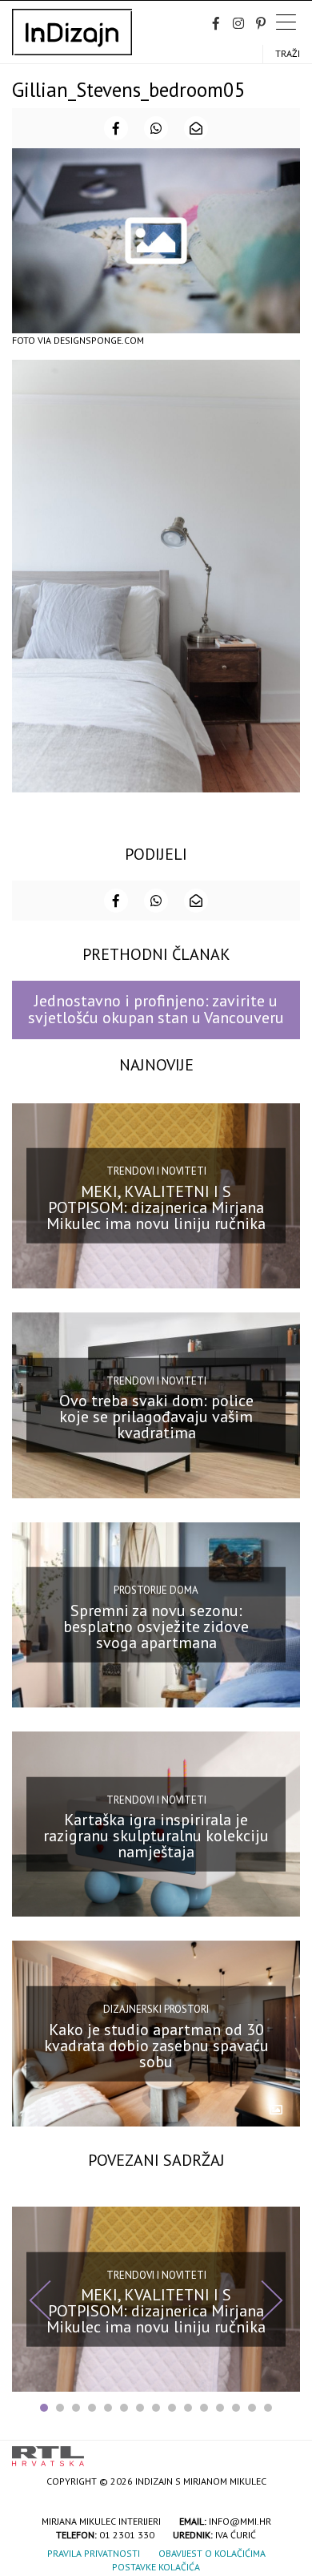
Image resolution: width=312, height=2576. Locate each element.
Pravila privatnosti (94, 2553)
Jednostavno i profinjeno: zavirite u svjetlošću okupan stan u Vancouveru (156, 1009)
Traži (288, 53)
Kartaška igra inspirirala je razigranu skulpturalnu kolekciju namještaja (156, 1836)
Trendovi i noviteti (156, 1171)
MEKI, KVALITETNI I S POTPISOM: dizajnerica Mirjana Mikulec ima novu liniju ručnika (156, 1207)
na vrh (284, 2451)
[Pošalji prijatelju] (196, 128)
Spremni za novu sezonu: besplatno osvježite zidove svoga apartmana (156, 1627)
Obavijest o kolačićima (212, 2553)
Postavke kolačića (156, 2567)
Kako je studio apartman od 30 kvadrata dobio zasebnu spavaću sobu (156, 2045)
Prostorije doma (156, 1590)
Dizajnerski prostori (156, 2009)
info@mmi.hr (240, 2521)
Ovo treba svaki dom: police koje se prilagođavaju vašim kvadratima (156, 1417)
